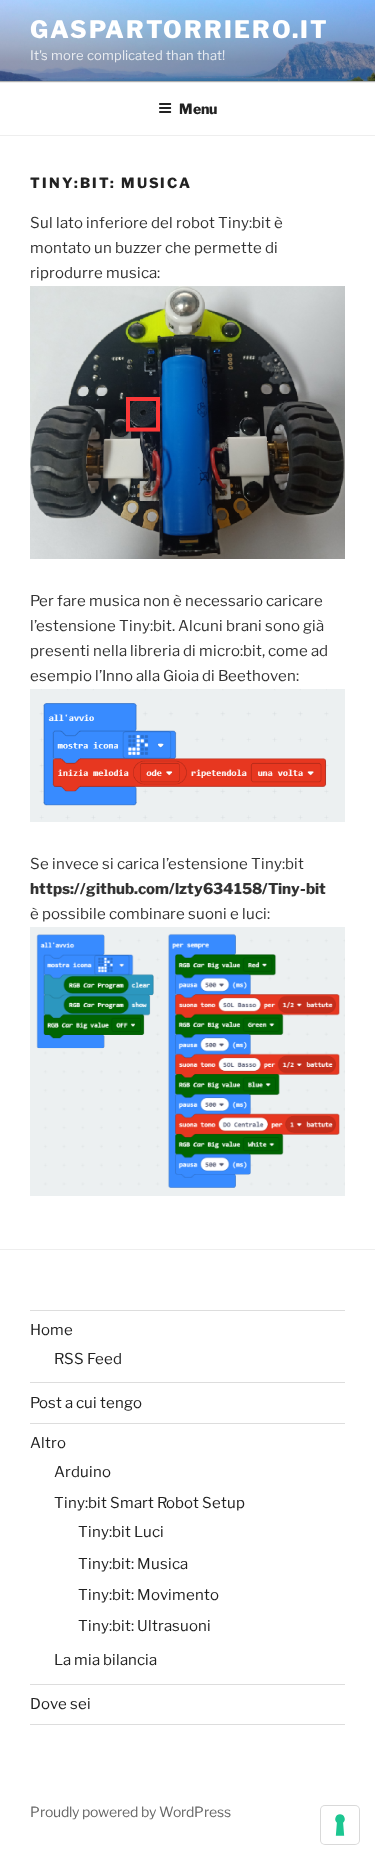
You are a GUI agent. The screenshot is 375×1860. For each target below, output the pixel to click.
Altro (48, 1443)
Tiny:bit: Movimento (148, 1595)
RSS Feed (88, 1359)
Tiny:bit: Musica (133, 1564)
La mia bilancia (105, 1660)
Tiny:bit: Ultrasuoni (144, 1626)
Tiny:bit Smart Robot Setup (149, 1503)
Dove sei (60, 1704)
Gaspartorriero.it (179, 29)
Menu (198, 108)
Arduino (82, 1472)
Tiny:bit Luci (121, 1532)
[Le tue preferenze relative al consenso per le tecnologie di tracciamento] (340, 1825)
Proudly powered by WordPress (130, 1811)
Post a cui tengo (86, 1403)
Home (51, 1330)
